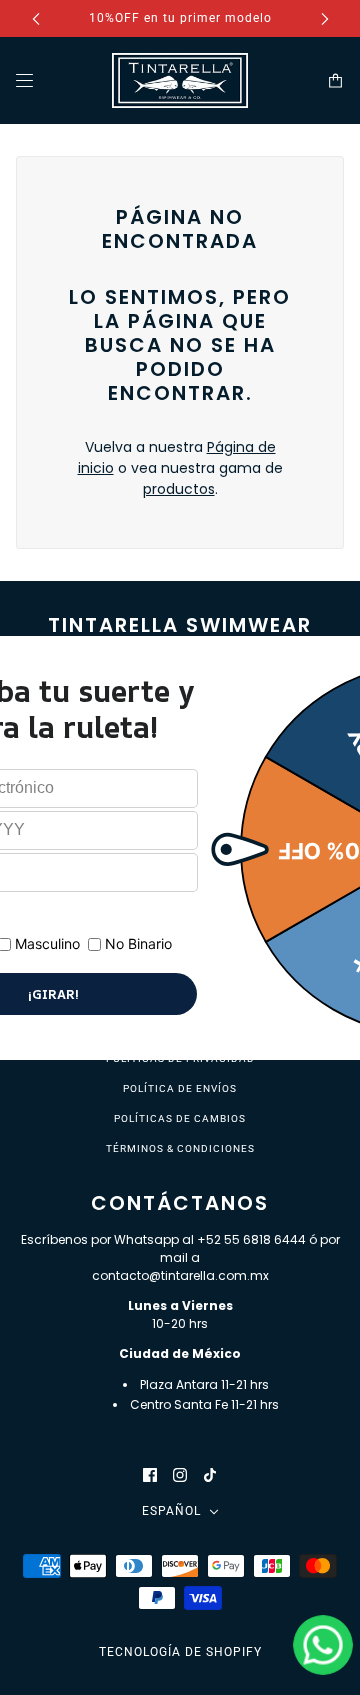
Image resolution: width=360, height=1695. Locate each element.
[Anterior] (36, 18)
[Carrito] (335, 80)
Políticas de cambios (180, 1118)
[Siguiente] (325, 18)
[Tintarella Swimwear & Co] (180, 80)
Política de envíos (180, 1088)
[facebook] (150, 1474)
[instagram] (180, 1474)
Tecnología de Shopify (180, 1652)
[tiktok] (210, 1474)
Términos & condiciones (180, 1148)
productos (179, 489)
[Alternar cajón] (24, 80)
